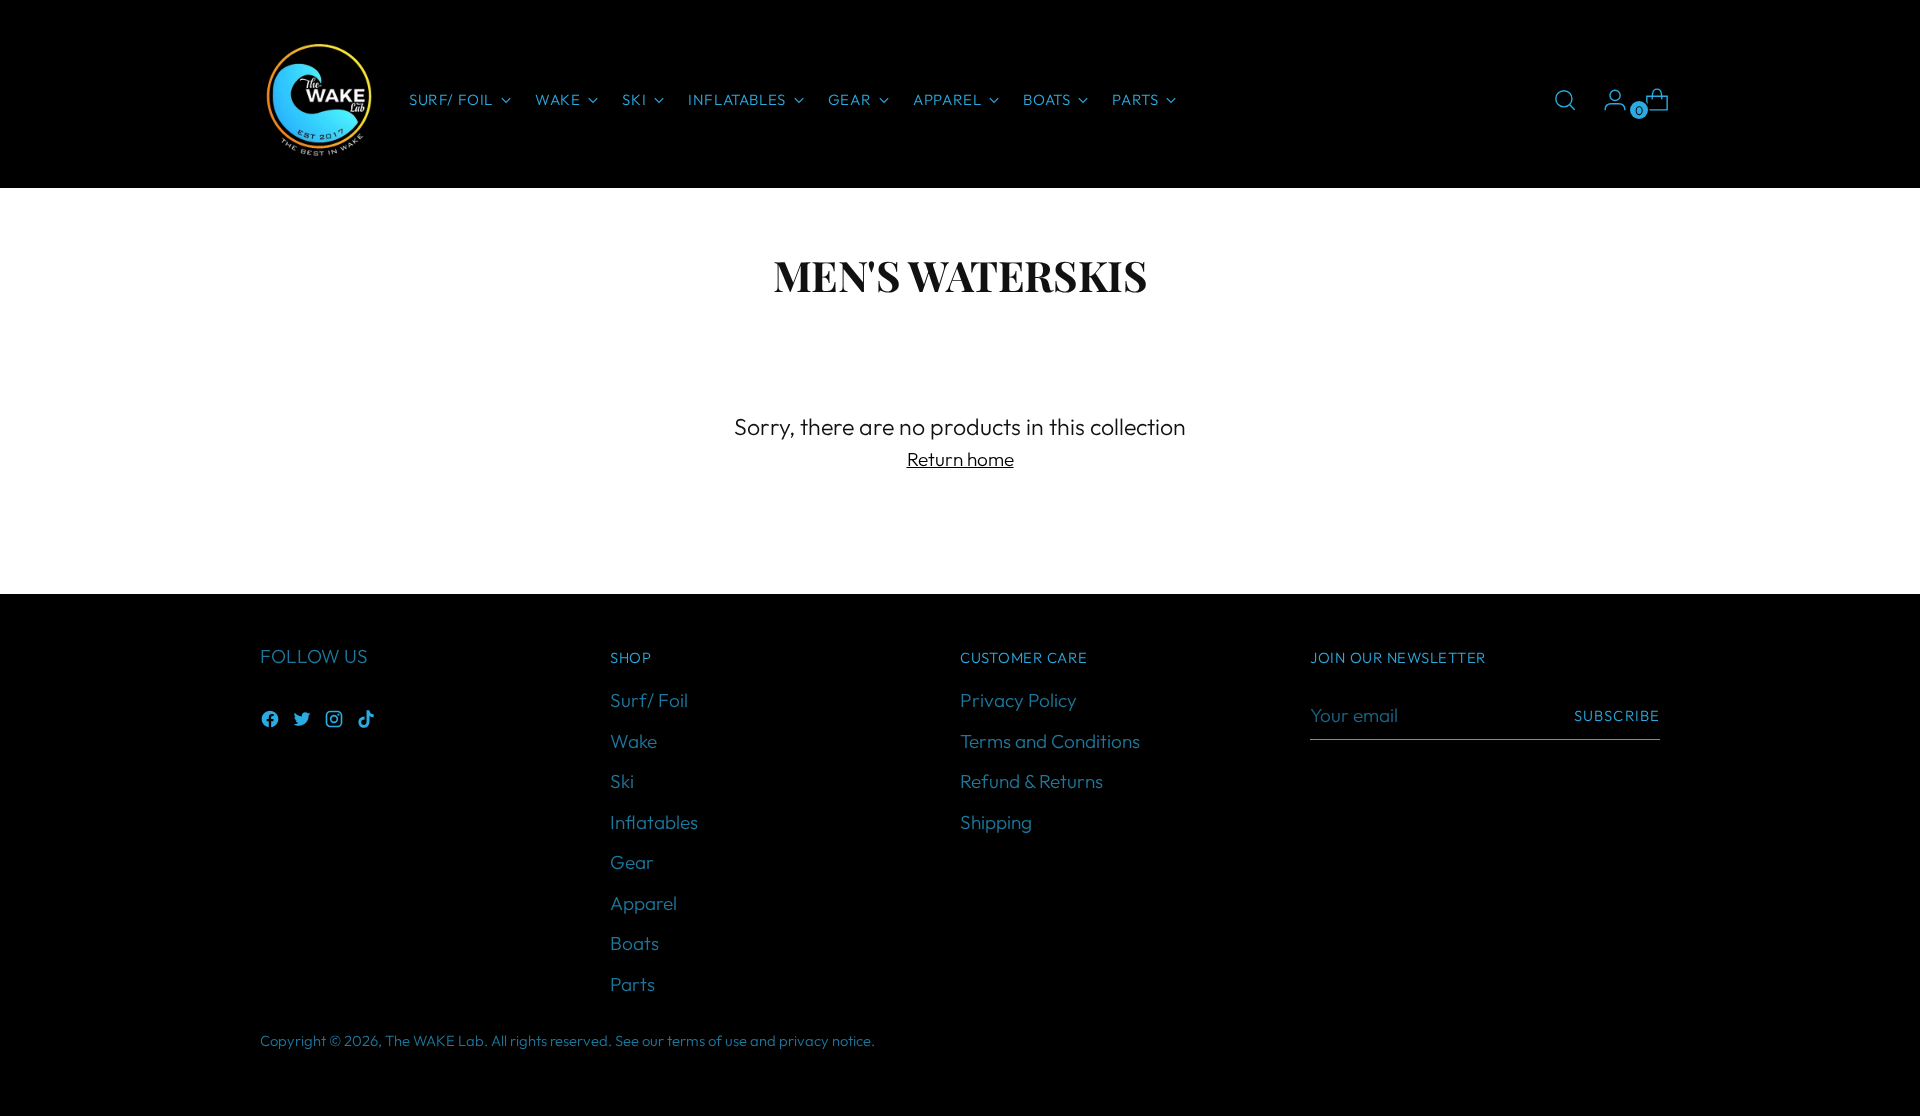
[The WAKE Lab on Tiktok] (368, 722)
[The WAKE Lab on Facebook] (272, 722)
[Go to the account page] (1607, 100)
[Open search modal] (1565, 100)
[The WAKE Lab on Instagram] (336, 722)
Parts (632, 984)
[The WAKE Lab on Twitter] (304, 722)
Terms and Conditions (1050, 741)
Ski (622, 781)
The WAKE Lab (434, 1040)
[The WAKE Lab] (320, 100)
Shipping (996, 822)
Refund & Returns (1031, 781)
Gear (632, 862)
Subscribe (1617, 715)
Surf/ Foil (649, 700)
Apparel (643, 903)
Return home (960, 459)
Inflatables (654, 822)
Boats (634, 943)
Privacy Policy (1018, 700)
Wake (633, 741)
